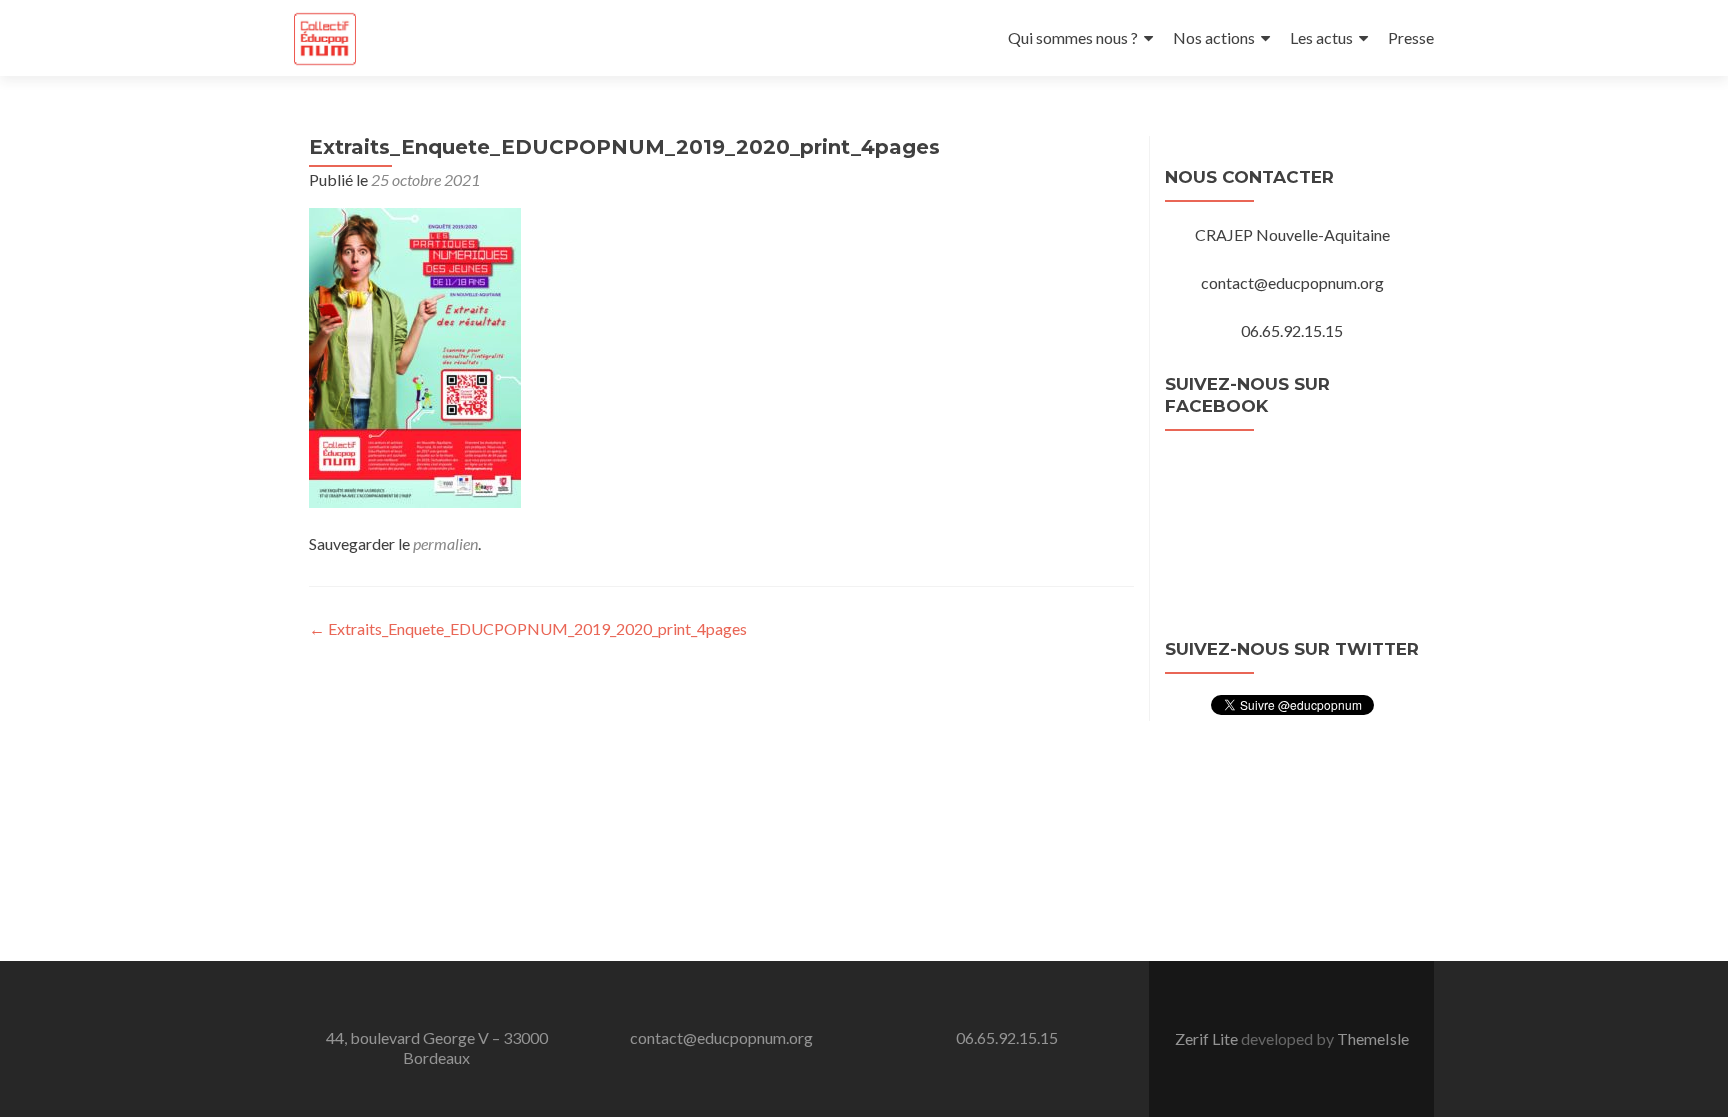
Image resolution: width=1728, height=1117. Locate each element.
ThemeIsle (1373, 1038)
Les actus (1321, 37)
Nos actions (1214, 37)
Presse (1411, 37)
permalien (445, 543)
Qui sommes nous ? (1073, 37)
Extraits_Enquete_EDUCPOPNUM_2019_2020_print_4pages (528, 628)
